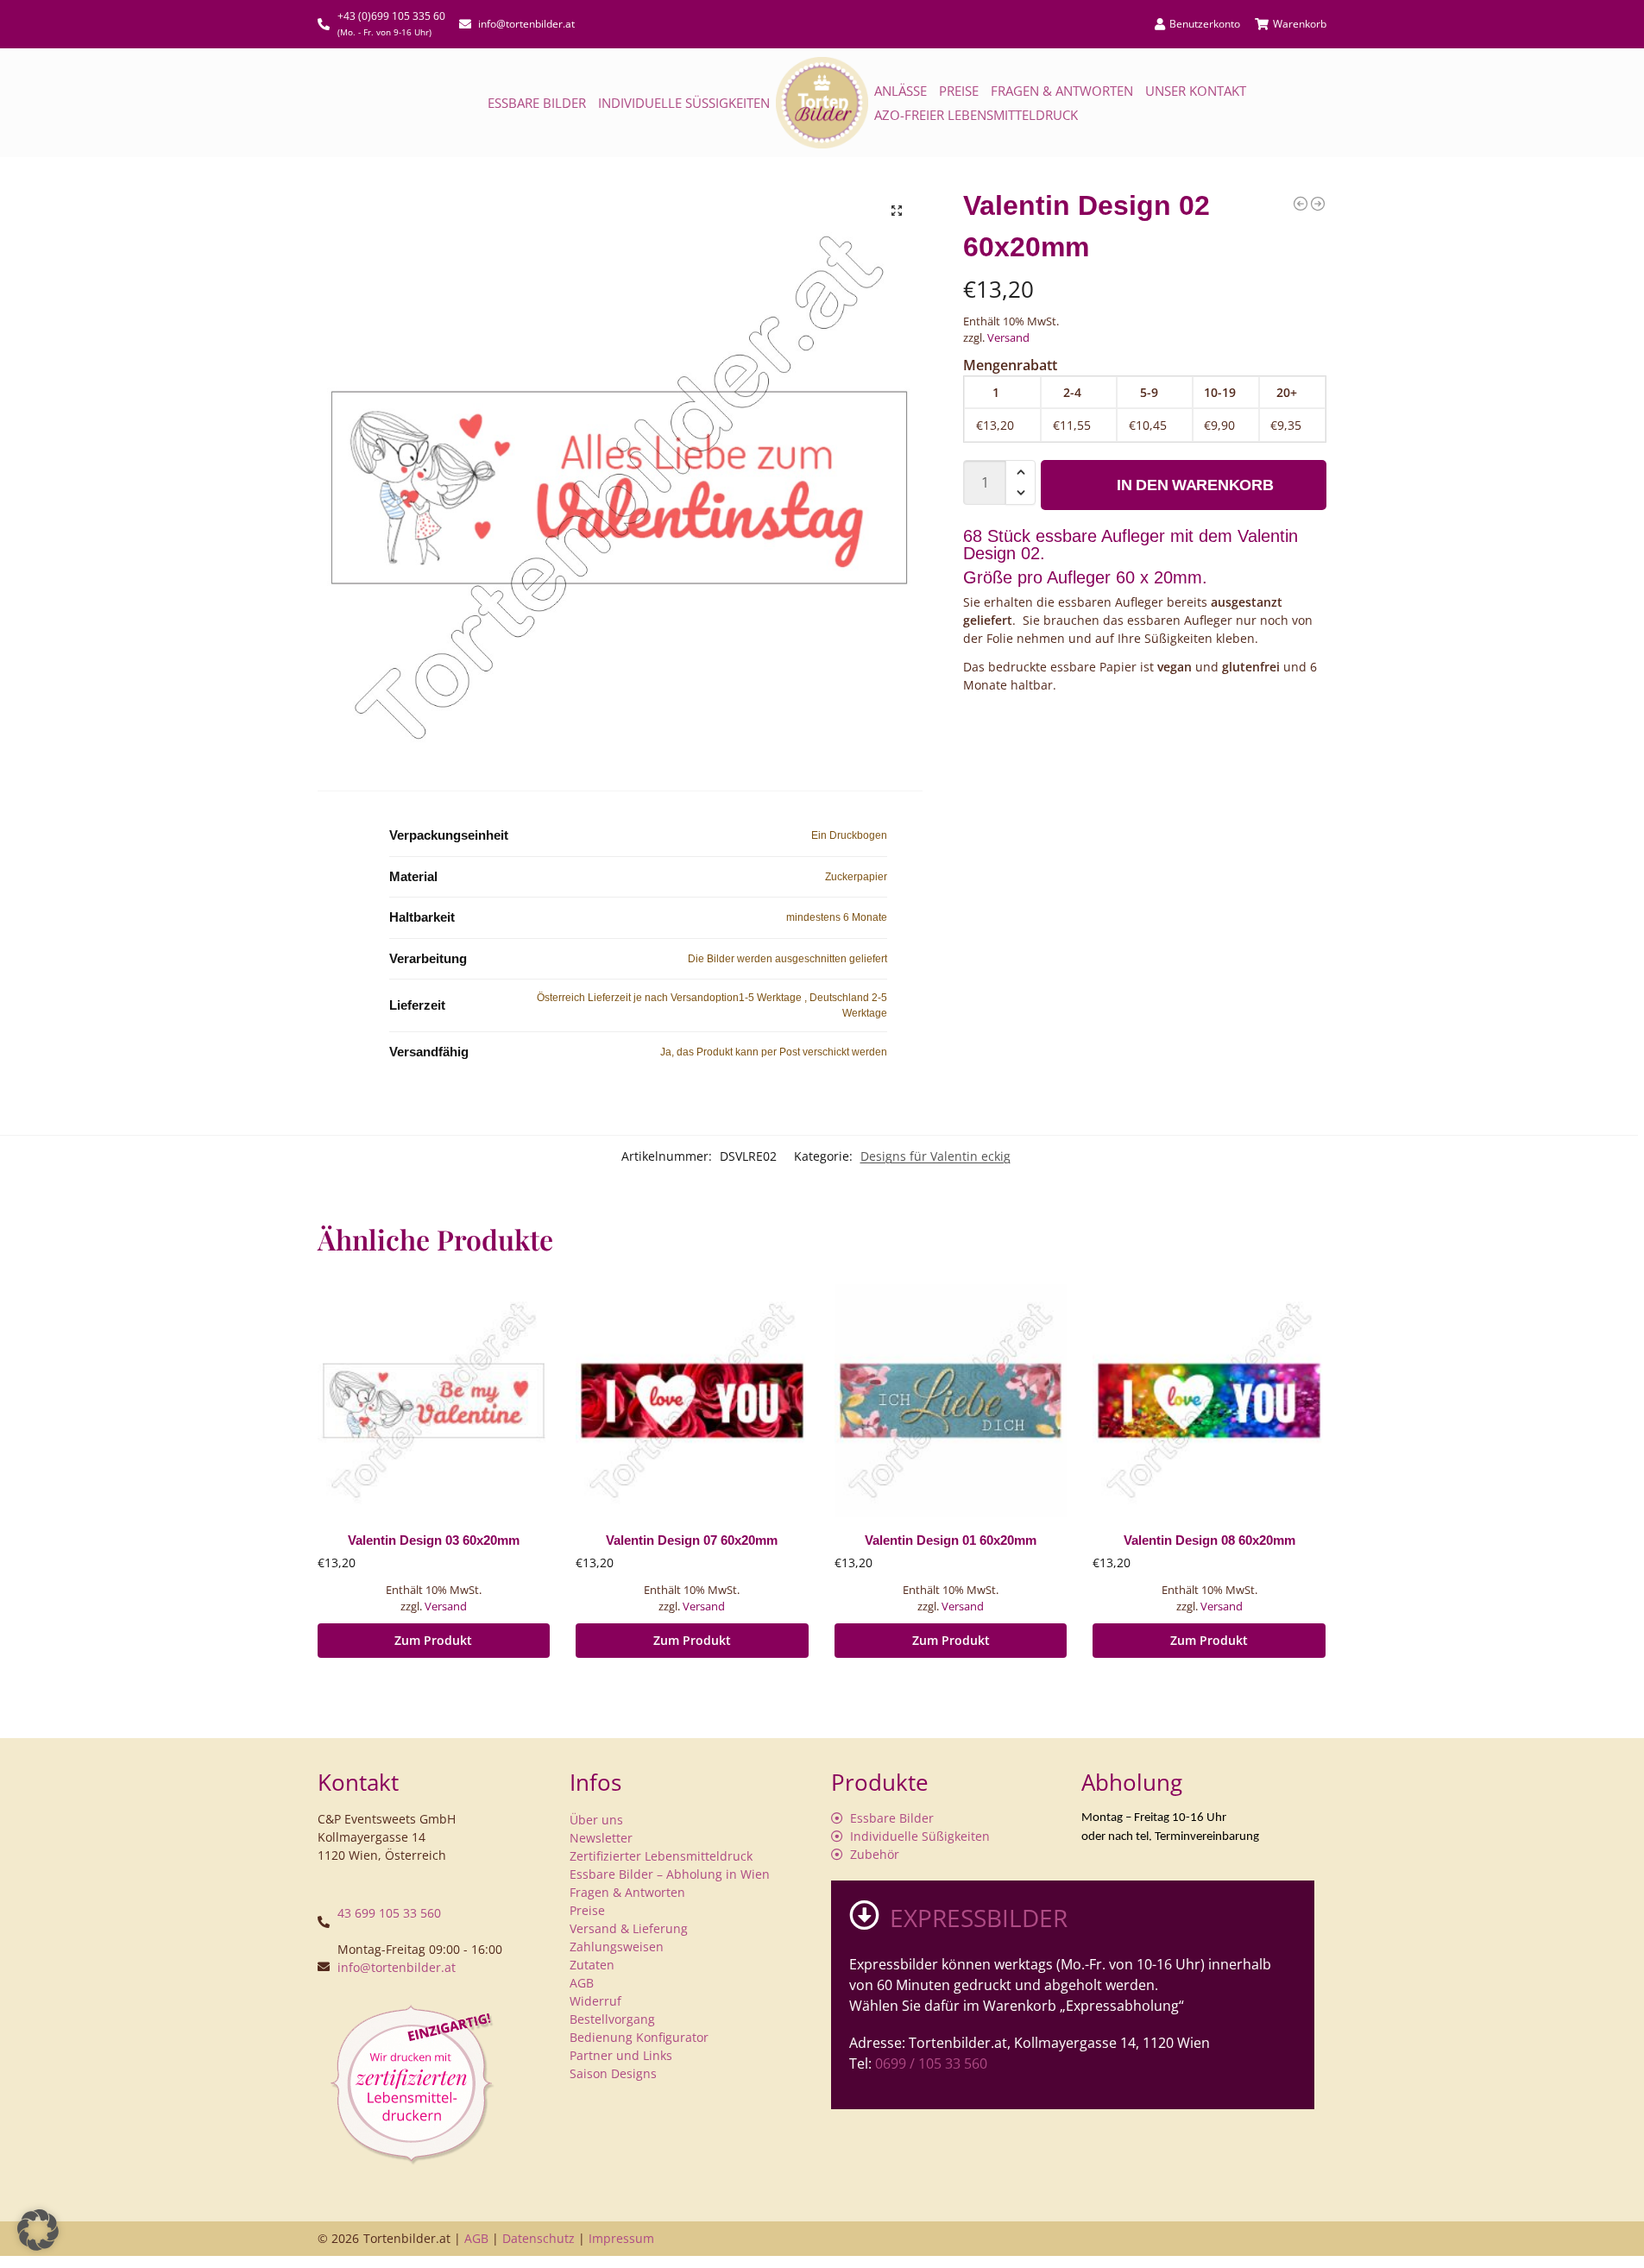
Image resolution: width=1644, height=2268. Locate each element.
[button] (897, 211)
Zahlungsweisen (617, 1947)
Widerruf (595, 2001)
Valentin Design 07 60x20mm (692, 1540)
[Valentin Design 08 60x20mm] (1209, 1401)
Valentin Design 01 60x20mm (951, 1540)
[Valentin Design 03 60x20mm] (1318, 204)
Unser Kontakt (1196, 91)
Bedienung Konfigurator (639, 2037)
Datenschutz (539, 2238)
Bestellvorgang (612, 2019)
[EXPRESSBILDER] (864, 1915)
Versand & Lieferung (629, 1928)
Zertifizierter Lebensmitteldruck (661, 1856)
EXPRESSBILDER (979, 1918)
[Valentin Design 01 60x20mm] (1301, 204)
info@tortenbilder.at (397, 1967)
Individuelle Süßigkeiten (684, 103)
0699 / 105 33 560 (931, 2063)
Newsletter (601, 1838)
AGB (582, 1983)
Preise (959, 91)
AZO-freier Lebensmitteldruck (976, 115)
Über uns (596, 1820)
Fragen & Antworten (1062, 91)
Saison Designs (613, 2073)
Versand (1008, 337)
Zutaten (592, 1965)
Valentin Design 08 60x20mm (1209, 1540)
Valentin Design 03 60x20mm (434, 1540)
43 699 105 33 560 (389, 1913)
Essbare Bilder (537, 103)
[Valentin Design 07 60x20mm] (692, 1401)
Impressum (621, 2238)
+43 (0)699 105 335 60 (391, 16)
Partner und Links (621, 2055)
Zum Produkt (433, 1640)
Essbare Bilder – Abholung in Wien (670, 1874)
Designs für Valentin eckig (935, 1156)
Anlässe (901, 91)
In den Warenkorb (1195, 485)
